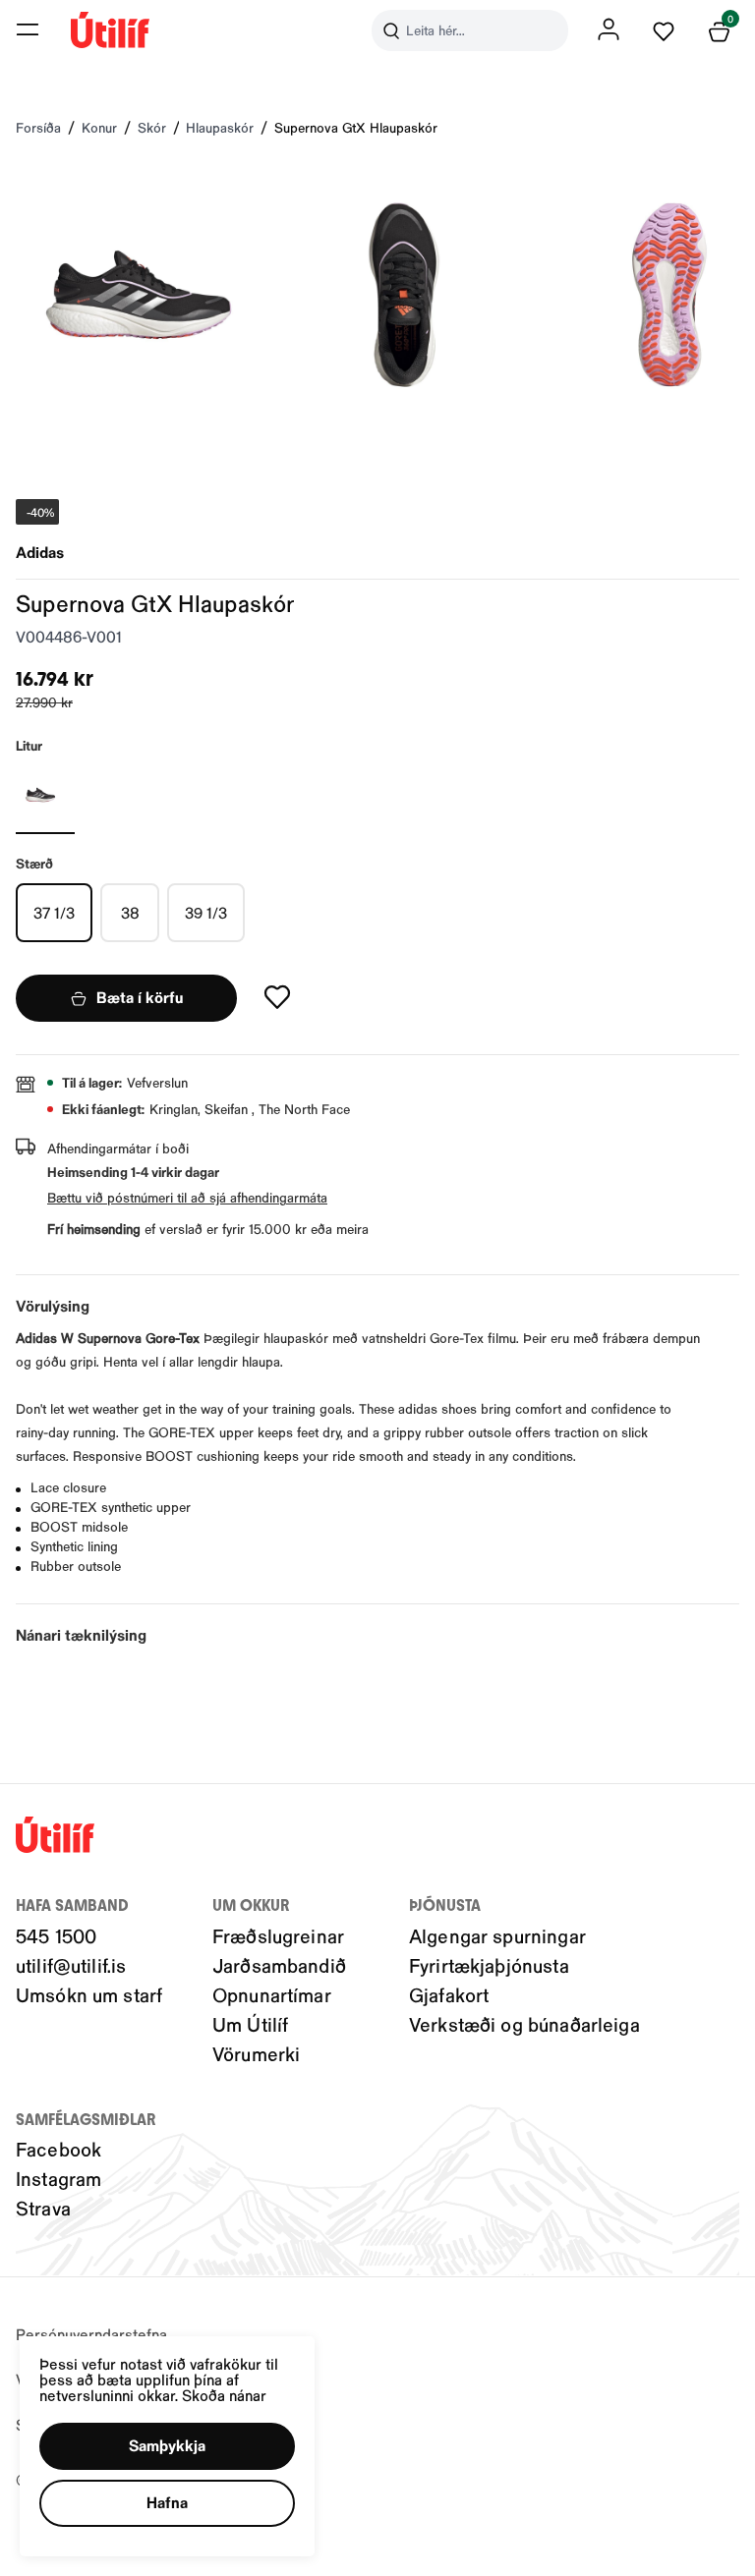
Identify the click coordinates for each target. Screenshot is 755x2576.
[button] (28, 29)
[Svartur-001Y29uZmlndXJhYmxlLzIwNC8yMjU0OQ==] (45, 795)
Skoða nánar (224, 2395)
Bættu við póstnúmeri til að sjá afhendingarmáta (187, 1197)
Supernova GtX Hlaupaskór (356, 127)
